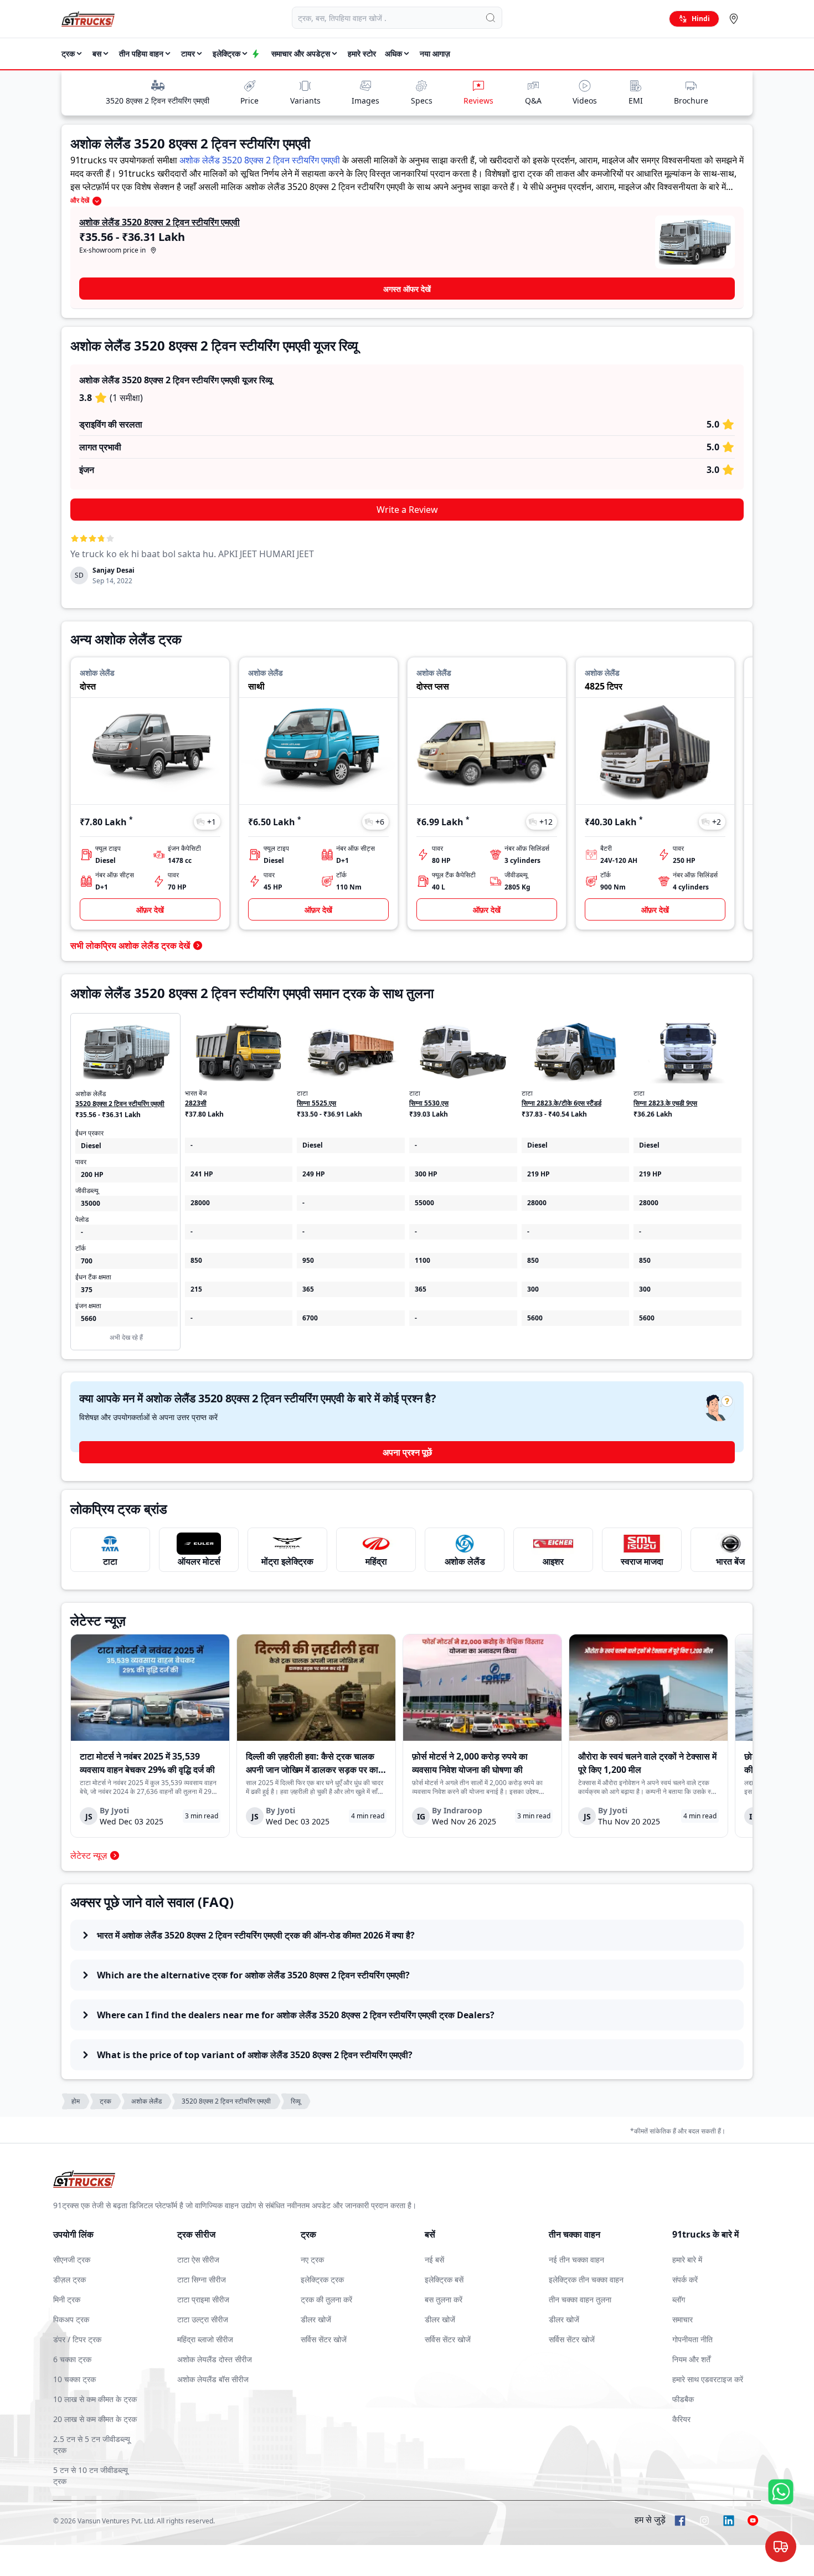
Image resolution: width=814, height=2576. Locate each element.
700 (87, 1261)
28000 (200, 1203)
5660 (89, 1318)
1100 (423, 1260)
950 (308, 1260)
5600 (535, 1318)
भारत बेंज (730, 1561)
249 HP (314, 1174)
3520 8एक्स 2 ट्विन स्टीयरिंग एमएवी (158, 101)
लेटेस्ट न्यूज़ (89, 1855)
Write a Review (407, 510)
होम (76, 2101)
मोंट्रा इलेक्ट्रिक (287, 1561)
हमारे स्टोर (362, 53)
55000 (424, 1203)
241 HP (202, 1174)
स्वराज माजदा (642, 1561)
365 (308, 1289)
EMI (636, 101)
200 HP (92, 1174)
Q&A (533, 101)
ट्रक (105, 2101)
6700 (310, 1318)
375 (87, 1290)
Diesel (91, 1146)
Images (365, 101)
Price (249, 101)
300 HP (426, 1174)
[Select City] (736, 19)
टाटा (110, 1561)
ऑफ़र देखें (150, 910)
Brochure (691, 101)
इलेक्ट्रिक (226, 53)
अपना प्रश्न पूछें (407, 1452)
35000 (91, 1203)
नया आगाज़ (435, 53)
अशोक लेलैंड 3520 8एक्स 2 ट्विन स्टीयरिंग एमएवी (260, 160)
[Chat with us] (781, 2548)
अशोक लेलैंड (465, 1561)
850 (196, 1260)
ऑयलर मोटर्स (199, 1561)
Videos (585, 101)
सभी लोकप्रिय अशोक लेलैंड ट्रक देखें (130, 945)
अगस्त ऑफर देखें (407, 289)
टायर (188, 53)
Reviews (478, 101)
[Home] (88, 19)
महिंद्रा (376, 1561)
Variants (305, 101)
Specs (422, 101)
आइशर (553, 1561)
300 (533, 1289)
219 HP (539, 1174)
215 (196, 1289)
